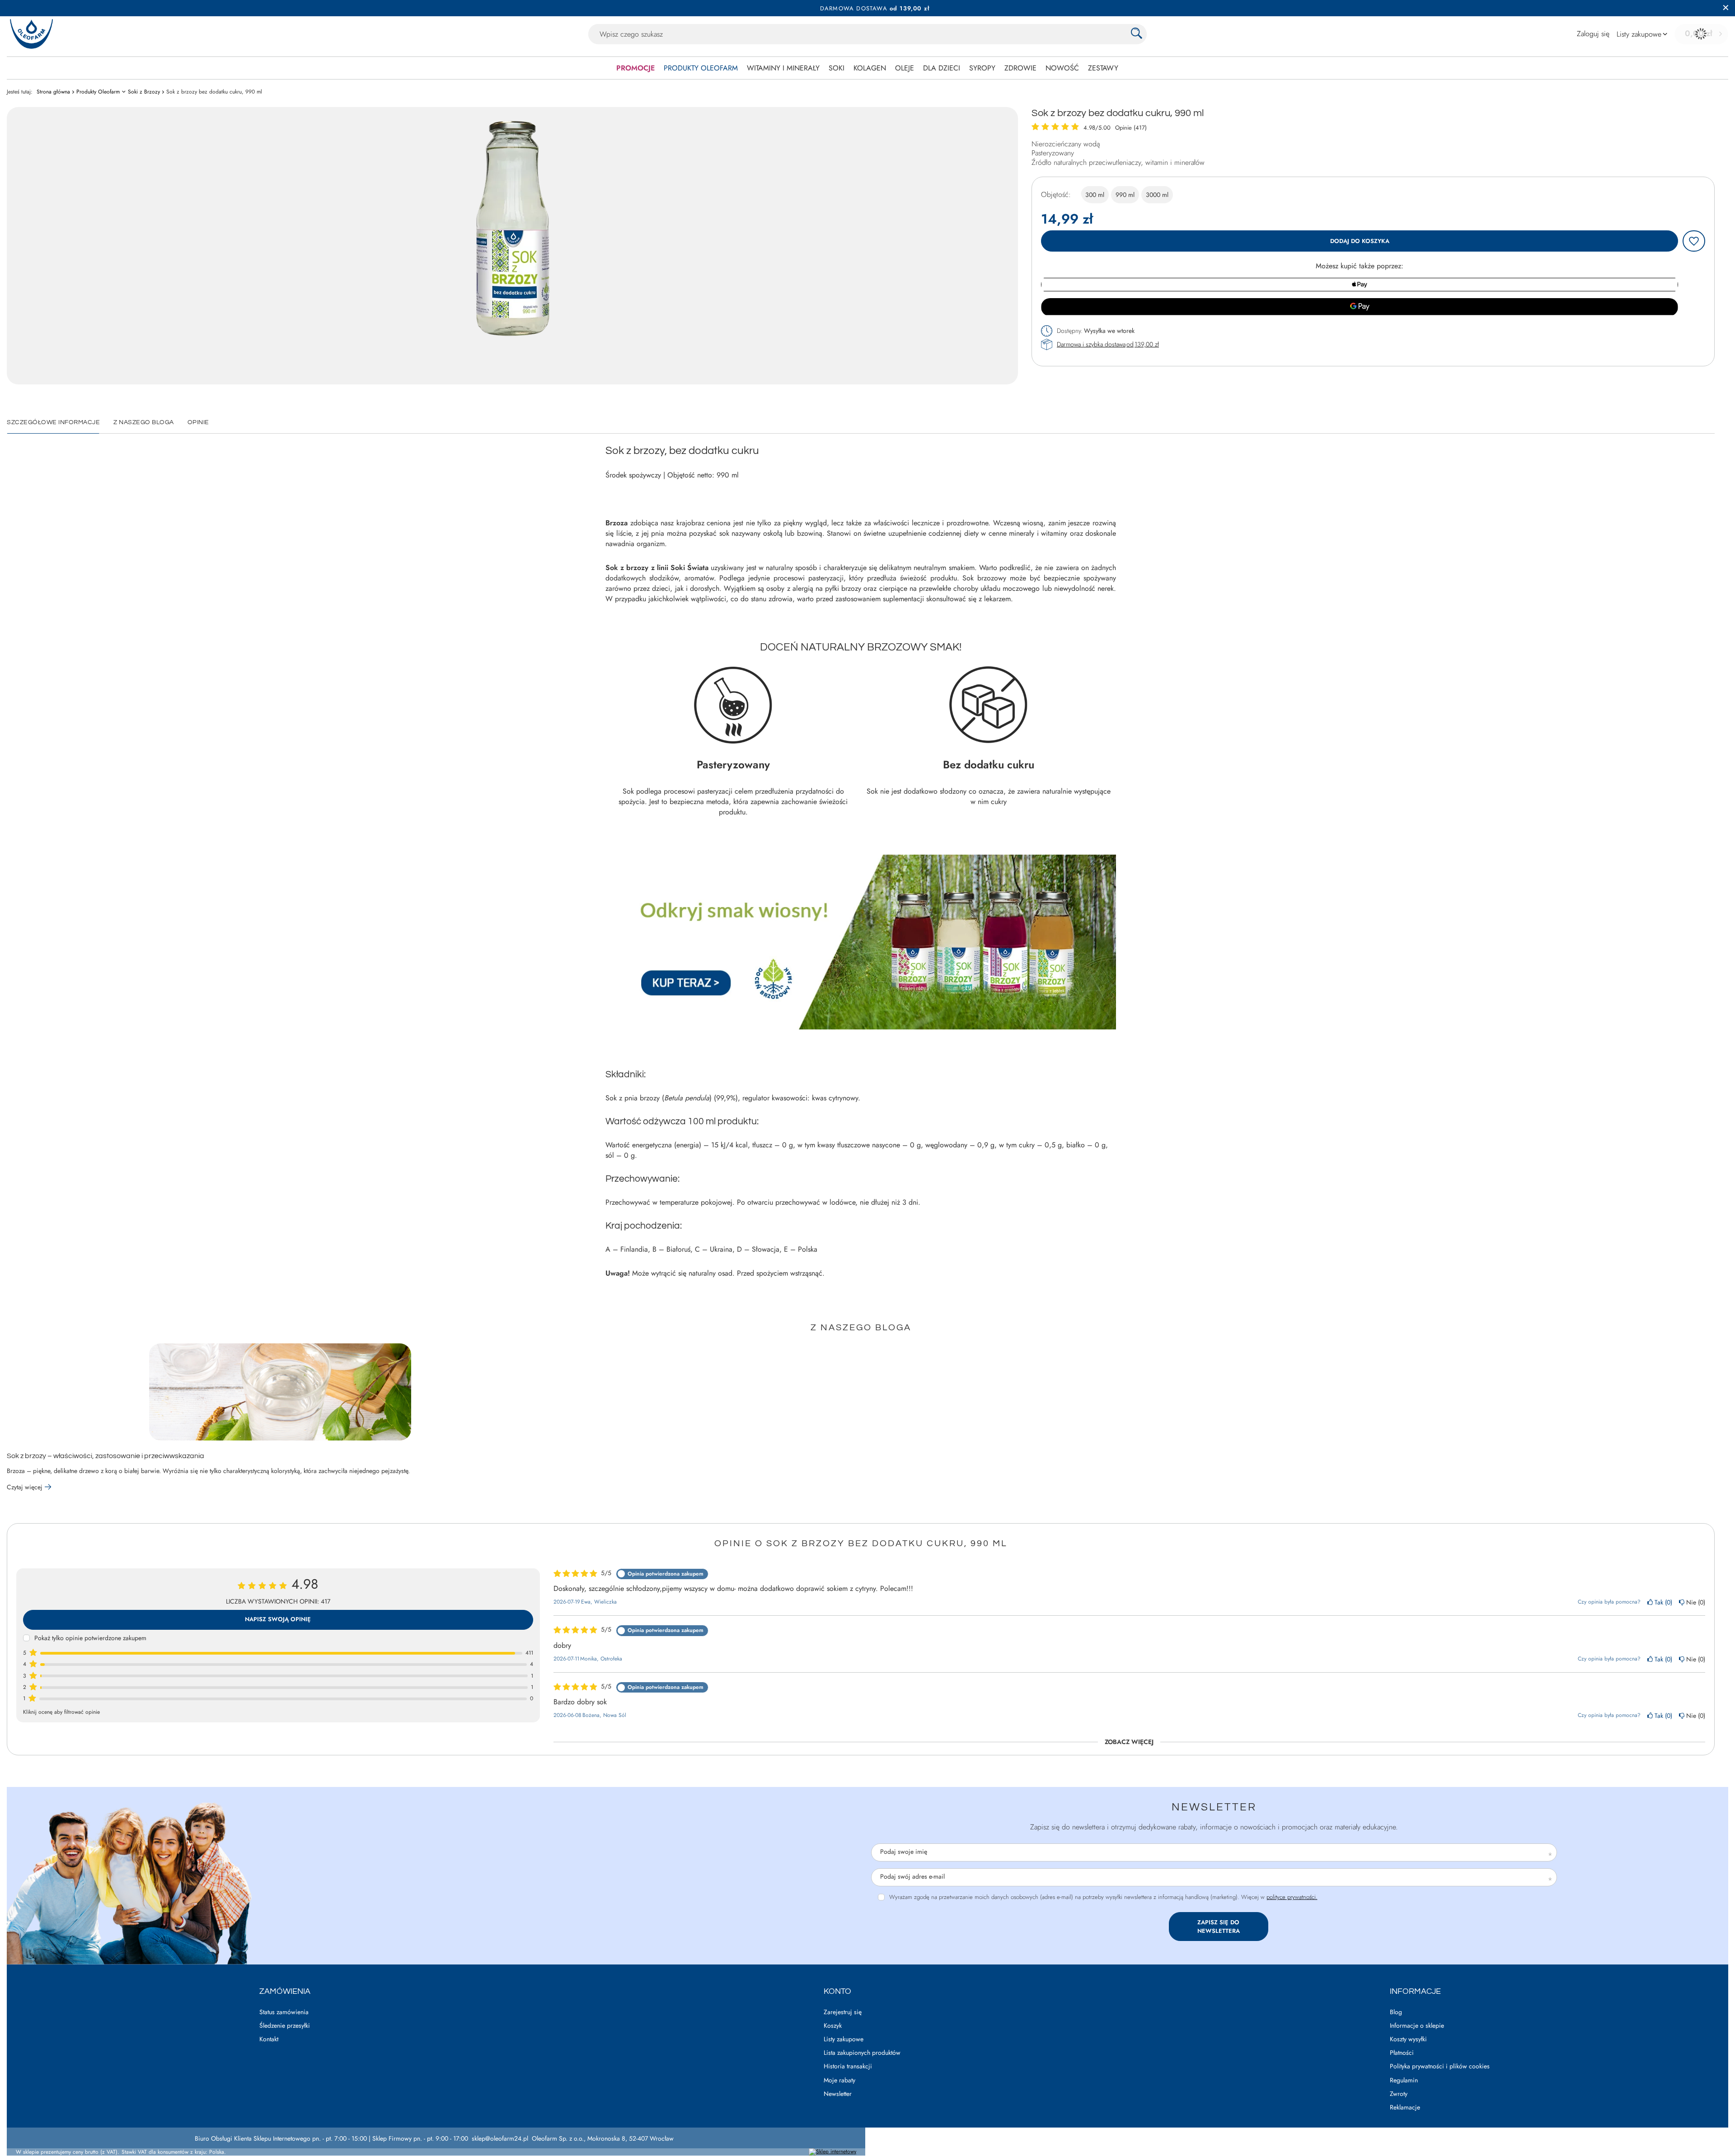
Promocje (635, 68)
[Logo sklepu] (31, 34)
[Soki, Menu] (849, 68)
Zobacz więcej (1129, 1742)
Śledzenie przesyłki (285, 2026)
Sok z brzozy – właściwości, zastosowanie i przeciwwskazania (106, 1456)
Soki (837, 68)
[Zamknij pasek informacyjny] (1726, 8)
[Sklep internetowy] (832, 2152)
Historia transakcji (848, 2066)
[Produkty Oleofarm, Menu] (742, 68)
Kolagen (870, 68)
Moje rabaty (839, 2080)
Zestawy (1103, 68)
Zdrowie (1020, 68)
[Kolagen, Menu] (891, 68)
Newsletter (1214, 1807)
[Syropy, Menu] (1000, 68)
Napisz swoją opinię (278, 1619)
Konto (837, 1991)
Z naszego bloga (861, 1328)
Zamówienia (285, 1991)
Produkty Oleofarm (701, 68)
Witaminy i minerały (783, 68)
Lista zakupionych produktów (862, 2053)
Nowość (1062, 68)
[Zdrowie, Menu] (1041, 68)
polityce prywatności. (1292, 1897)
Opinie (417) (1131, 128)
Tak (1662, 1602)
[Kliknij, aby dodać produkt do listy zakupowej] (1694, 241)
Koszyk (833, 2026)
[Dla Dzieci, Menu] (965, 68)
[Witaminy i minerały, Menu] (824, 68)
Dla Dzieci (942, 68)
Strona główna (53, 92)
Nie (1694, 1602)
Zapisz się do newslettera (1219, 1927)
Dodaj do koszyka (1360, 241)
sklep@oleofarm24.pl (500, 2138)
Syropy (982, 68)
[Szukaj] (1137, 34)
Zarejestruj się (843, 2012)
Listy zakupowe (844, 2039)
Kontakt (269, 2039)
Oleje (905, 68)
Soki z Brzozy (144, 92)
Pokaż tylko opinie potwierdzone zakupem (90, 1638)
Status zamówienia (284, 2012)
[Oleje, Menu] (919, 68)
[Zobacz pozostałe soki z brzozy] (861, 1027)
